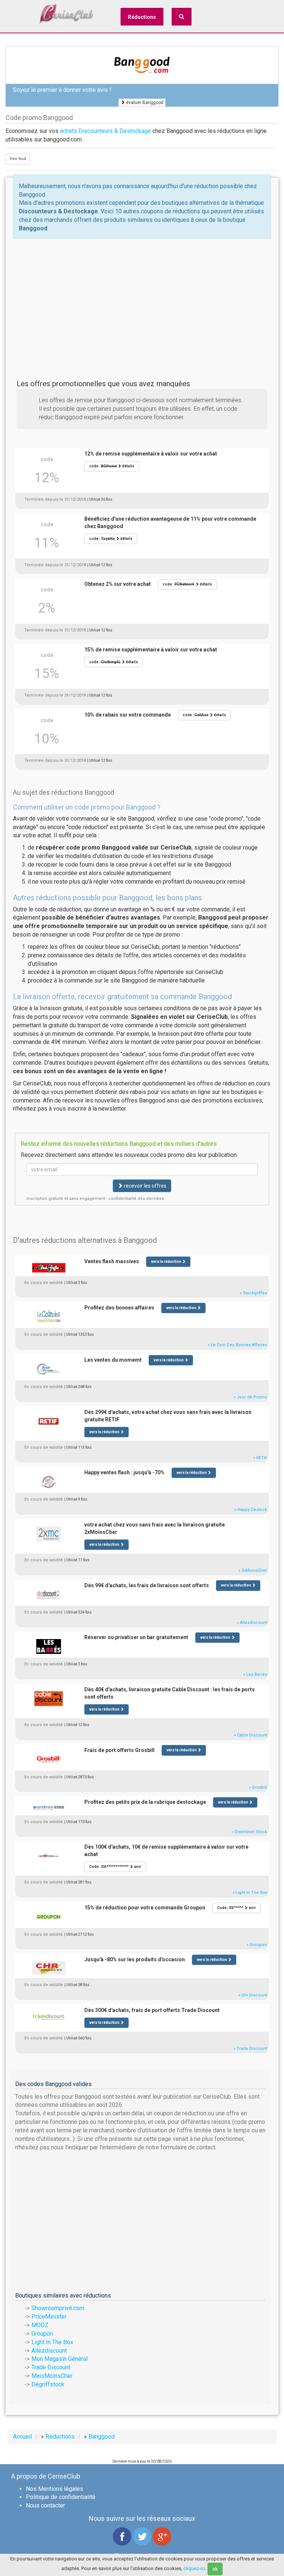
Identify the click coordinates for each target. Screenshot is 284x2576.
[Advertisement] (142, 304)
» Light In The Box (250, 1893)
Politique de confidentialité (61, 2497)
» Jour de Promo (250, 1397)
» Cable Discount (251, 1735)
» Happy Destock (251, 1510)
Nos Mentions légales (55, 2489)
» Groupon (257, 1945)
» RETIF (260, 1458)
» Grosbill (258, 1787)
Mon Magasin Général (60, 2359)
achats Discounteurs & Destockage (105, 131)
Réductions (142, 17)
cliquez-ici (194, 2568)
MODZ (40, 2325)
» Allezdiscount (252, 1623)
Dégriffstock (48, 2384)
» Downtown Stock (249, 1832)
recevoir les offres (145, 1186)
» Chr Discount (253, 1995)
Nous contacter (45, 2505)
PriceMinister (49, 2317)
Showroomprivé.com (58, 2308)
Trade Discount (51, 2367)
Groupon (42, 2334)
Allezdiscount (49, 2351)
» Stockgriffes (253, 1293)
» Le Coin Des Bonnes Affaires (237, 1345)
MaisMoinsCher (52, 2376)
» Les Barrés (255, 1674)
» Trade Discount (250, 2048)
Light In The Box (52, 2342)
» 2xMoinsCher (253, 1570)
